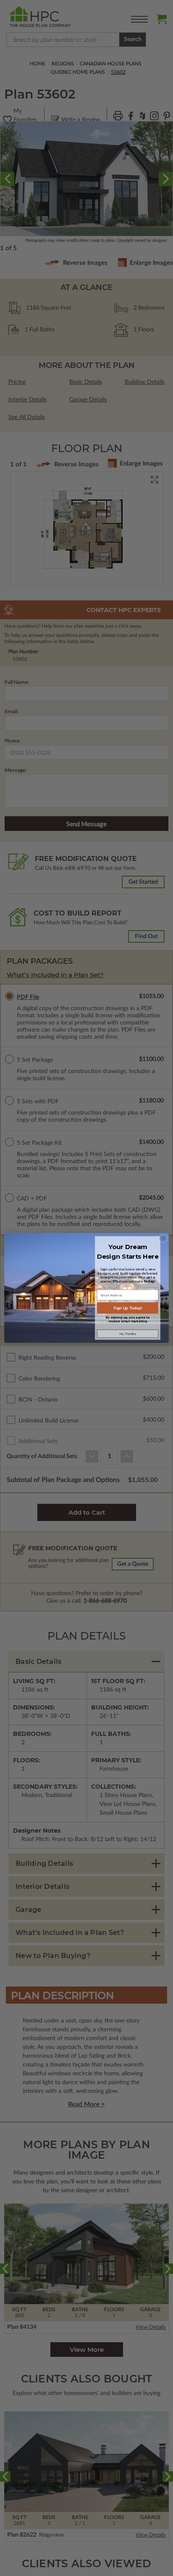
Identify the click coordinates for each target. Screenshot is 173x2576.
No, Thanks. (128, 1334)
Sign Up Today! (127, 1308)
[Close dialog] (163, 1239)
